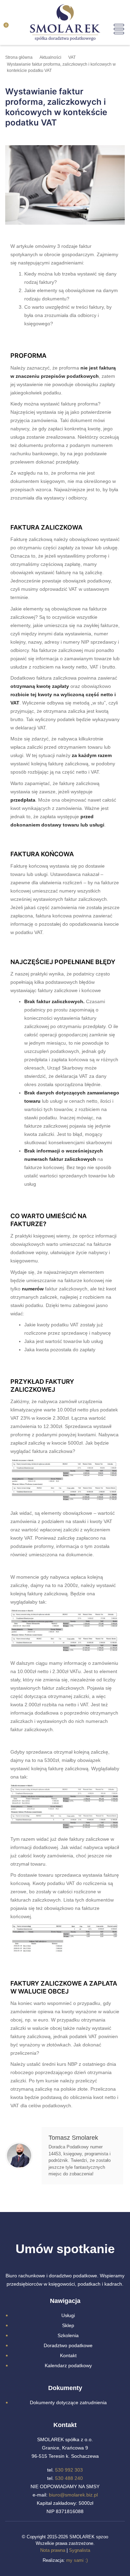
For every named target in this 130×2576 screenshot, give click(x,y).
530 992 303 (69, 2470)
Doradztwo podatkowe (68, 2345)
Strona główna (19, 57)
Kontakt (68, 2355)
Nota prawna (53, 2550)
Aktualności (50, 57)
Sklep (68, 2325)
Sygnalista (80, 2550)
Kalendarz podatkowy (68, 2365)
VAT (72, 57)
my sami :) (77, 2560)
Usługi (68, 2315)
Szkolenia (68, 2335)
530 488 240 (69, 2478)
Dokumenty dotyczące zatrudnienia (68, 2402)
